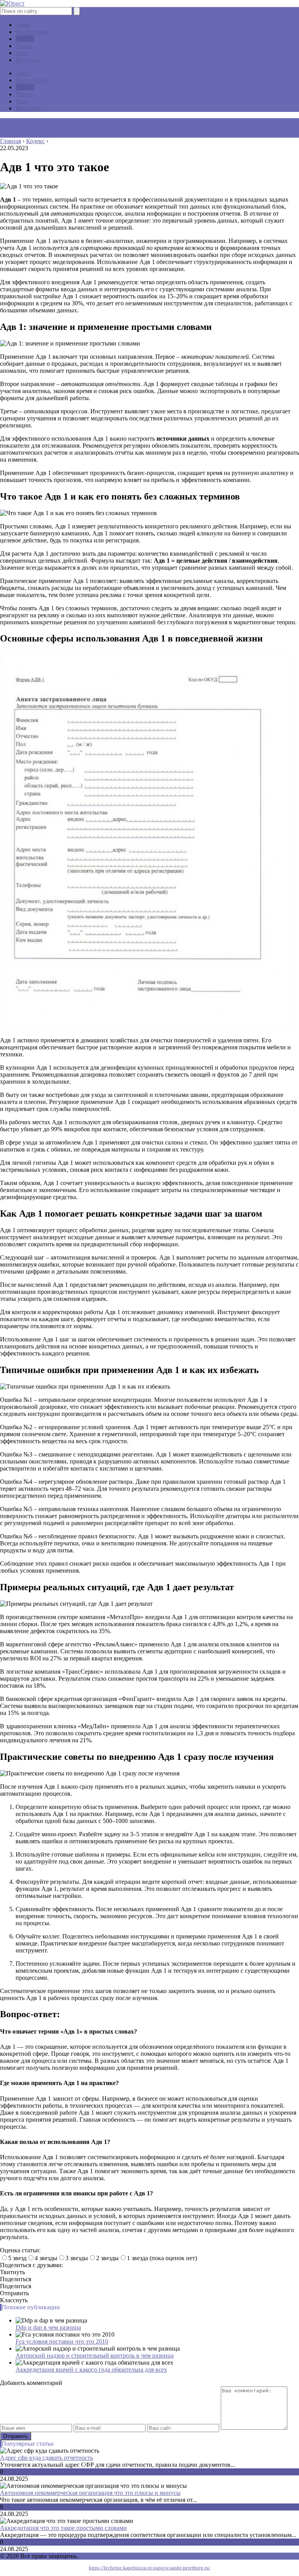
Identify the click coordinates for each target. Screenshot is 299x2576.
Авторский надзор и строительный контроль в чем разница (95, 2355)
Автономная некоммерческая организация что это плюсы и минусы (90, 2493)
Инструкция (32, 32)
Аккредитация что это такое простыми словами (63, 2528)
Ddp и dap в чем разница (48, 2327)
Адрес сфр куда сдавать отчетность (47, 2458)
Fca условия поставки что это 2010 (62, 2341)
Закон (23, 25)
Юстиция (28, 60)
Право (24, 46)
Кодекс (25, 39)
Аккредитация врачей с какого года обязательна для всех (91, 2370)
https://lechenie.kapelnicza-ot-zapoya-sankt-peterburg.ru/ (149, 2568)
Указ (22, 53)
